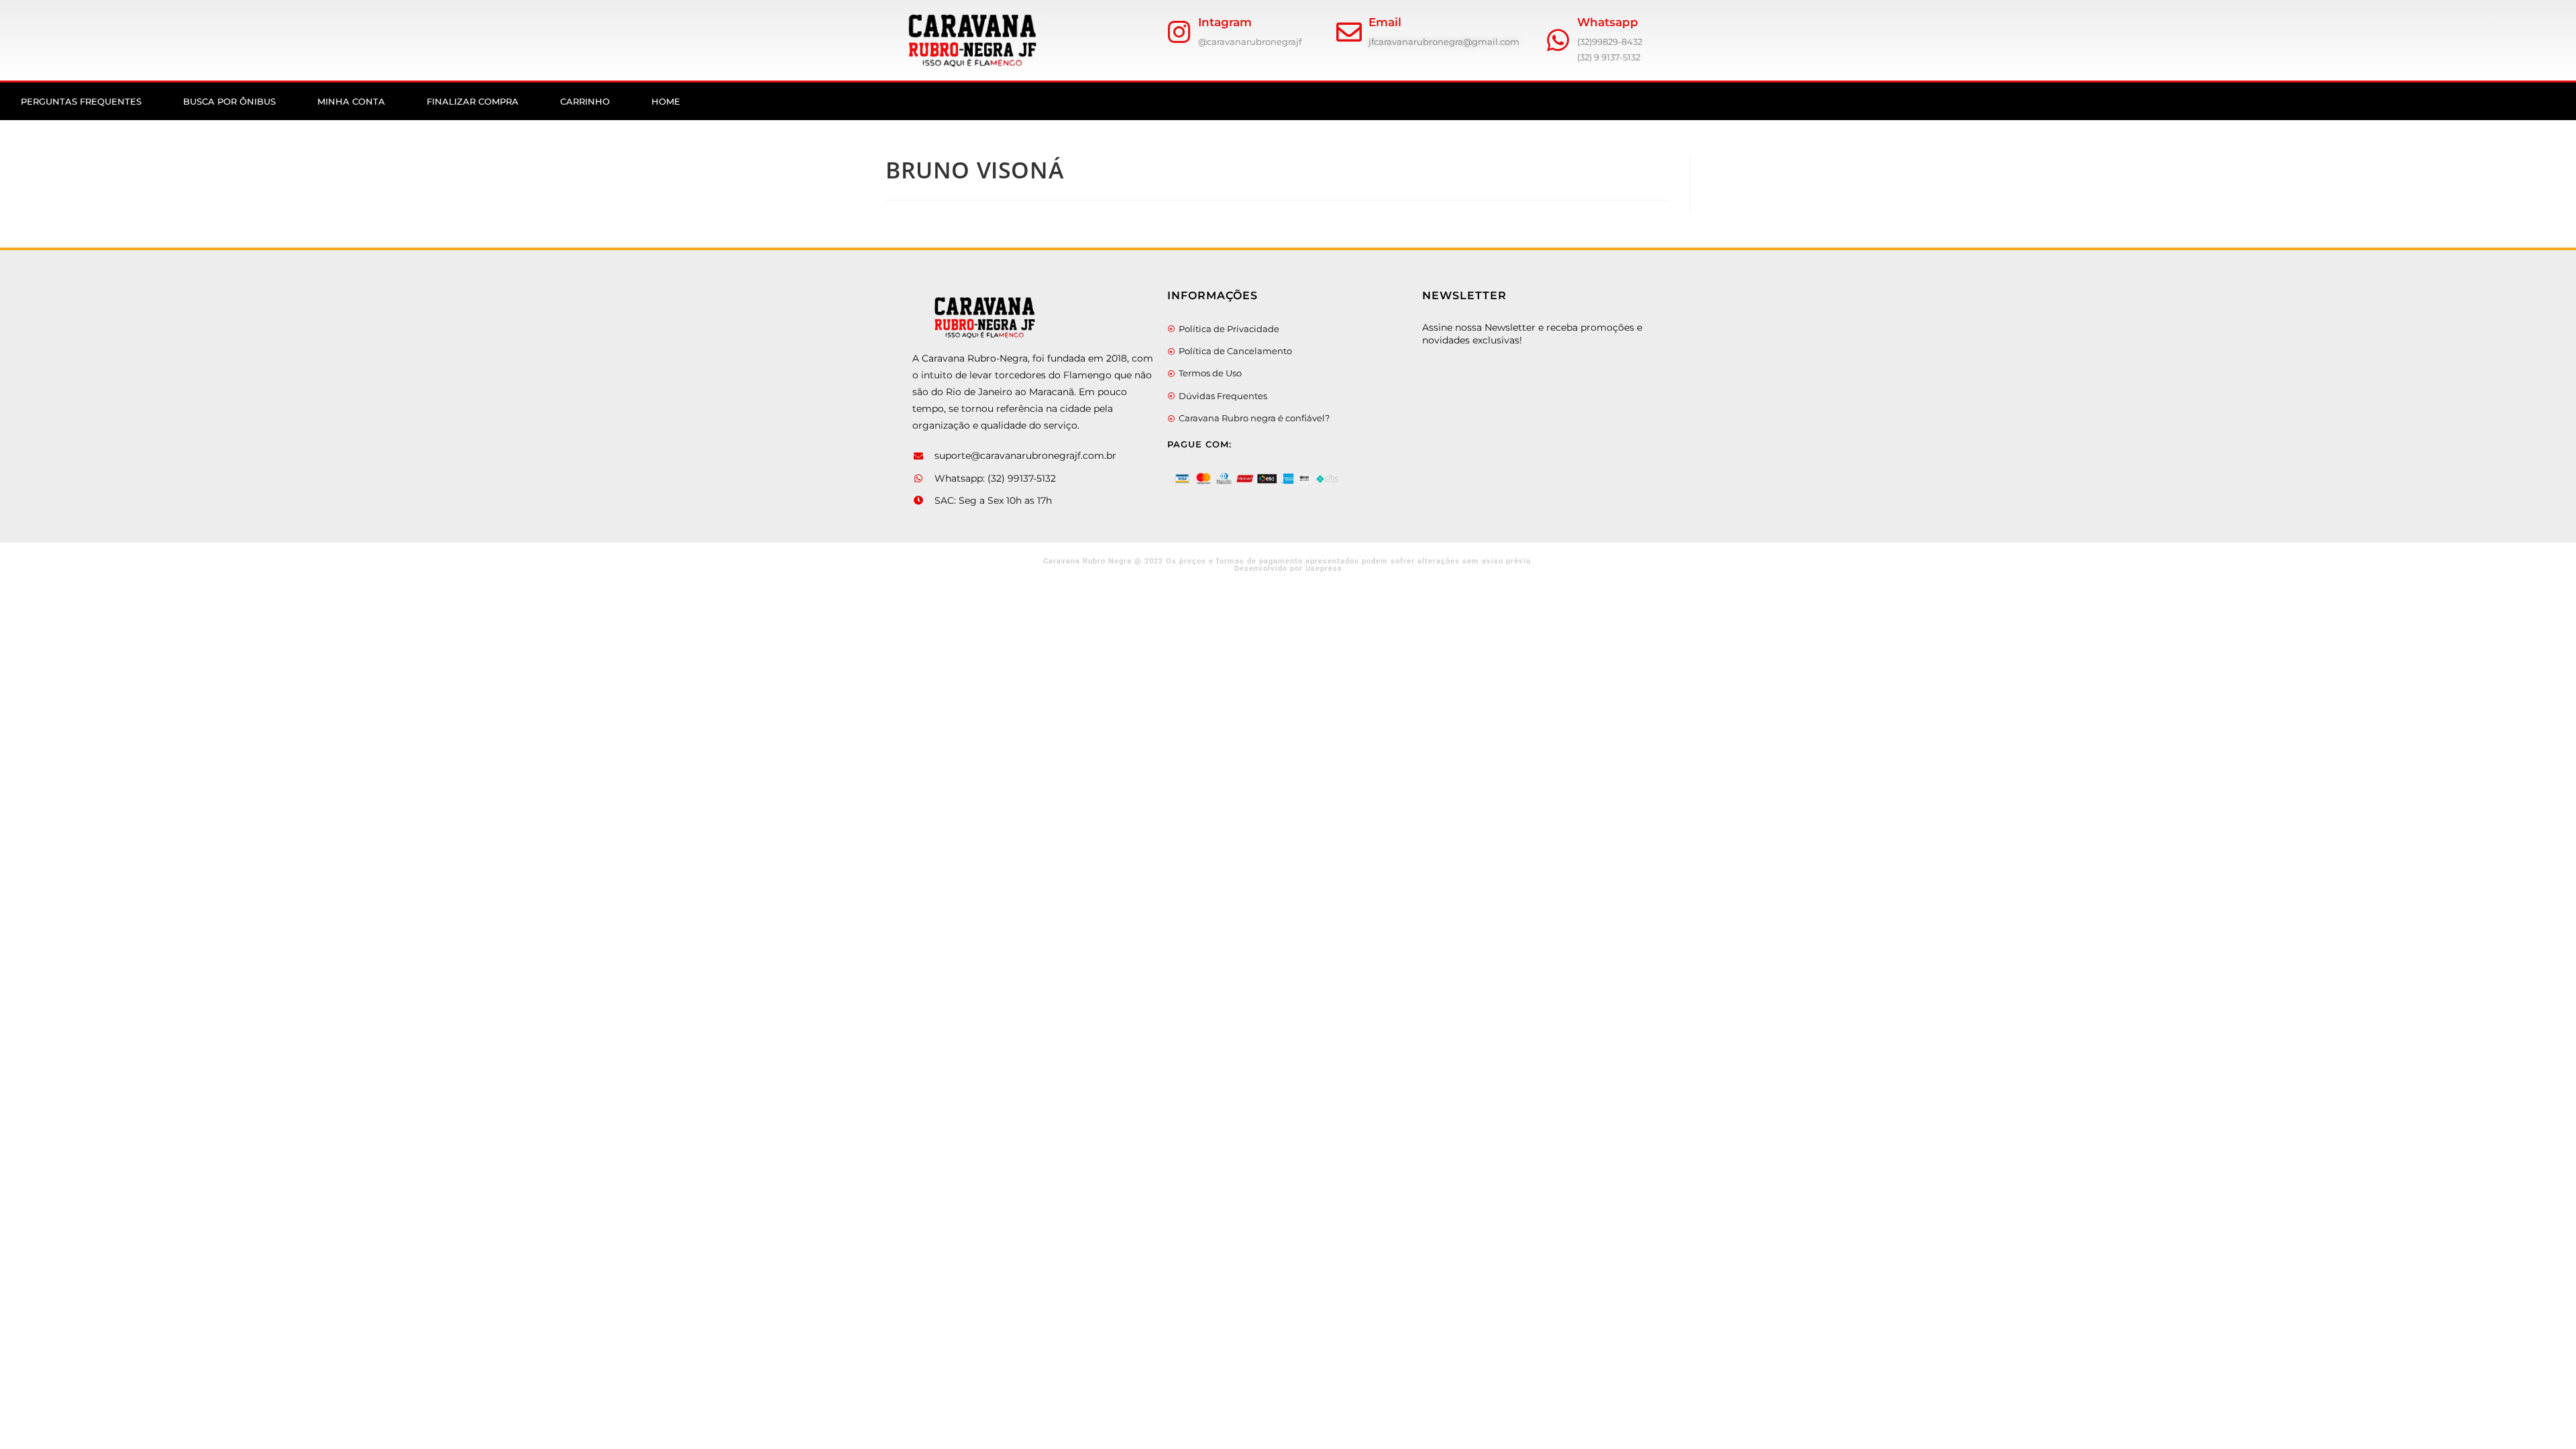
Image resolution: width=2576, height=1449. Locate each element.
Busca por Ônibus (229, 101)
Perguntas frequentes (81, 101)
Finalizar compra (473, 101)
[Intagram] (1179, 32)
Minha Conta (351, 101)
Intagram (1225, 22)
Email (1385, 22)
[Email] (1349, 32)
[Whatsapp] (1558, 40)
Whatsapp (1608, 22)
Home (666, 101)
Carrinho (585, 101)
